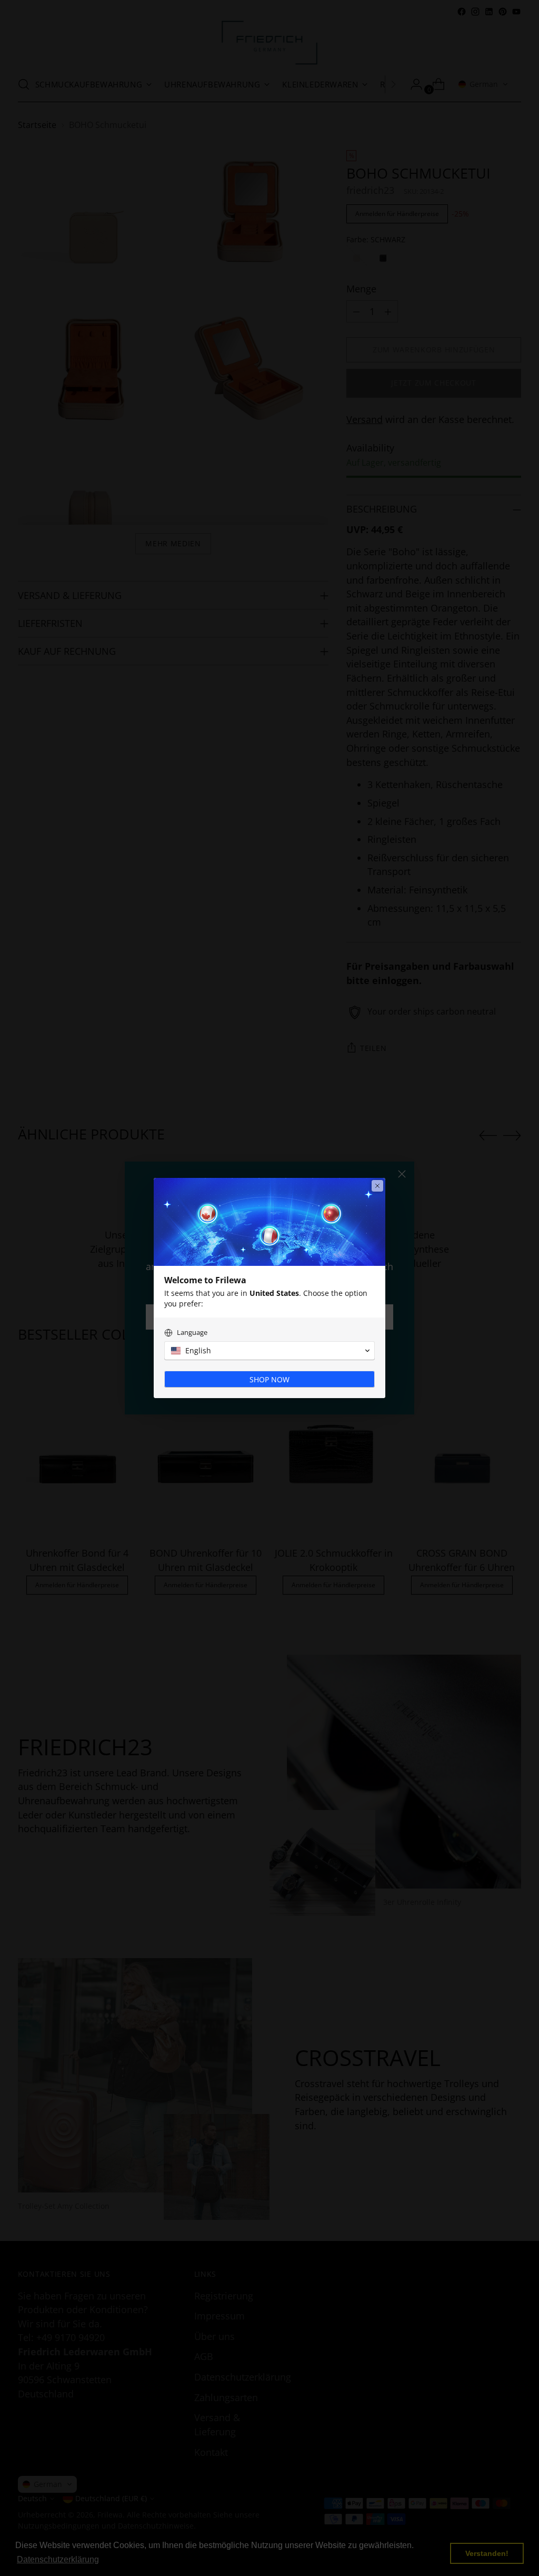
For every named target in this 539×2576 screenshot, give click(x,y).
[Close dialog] (377, 1186)
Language (192, 1333)
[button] (269, 1351)
